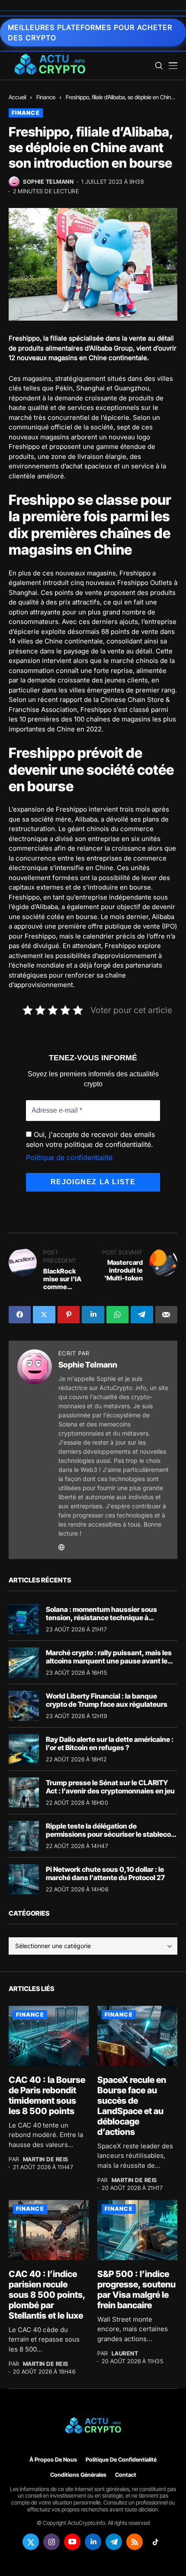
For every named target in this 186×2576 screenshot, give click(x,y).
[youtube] (72, 2542)
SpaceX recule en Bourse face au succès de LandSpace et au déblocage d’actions (132, 2106)
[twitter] (31, 2542)
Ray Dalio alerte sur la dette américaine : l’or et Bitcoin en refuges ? (110, 1743)
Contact (126, 2475)
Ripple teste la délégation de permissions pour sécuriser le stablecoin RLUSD (111, 1834)
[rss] (135, 2542)
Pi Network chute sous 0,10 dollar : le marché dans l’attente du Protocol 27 (105, 1873)
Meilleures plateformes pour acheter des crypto (90, 32)
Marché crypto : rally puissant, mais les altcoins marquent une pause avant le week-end (109, 1661)
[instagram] (51, 2542)
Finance (46, 97)
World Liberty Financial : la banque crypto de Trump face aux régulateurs (107, 1700)
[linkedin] (93, 2542)
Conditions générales (78, 2475)
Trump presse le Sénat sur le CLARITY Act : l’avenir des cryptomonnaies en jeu (110, 1787)
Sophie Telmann (48, 182)
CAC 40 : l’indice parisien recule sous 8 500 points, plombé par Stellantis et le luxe (47, 2295)
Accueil (17, 97)
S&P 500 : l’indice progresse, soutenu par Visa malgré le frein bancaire (136, 2290)
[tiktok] (155, 2542)
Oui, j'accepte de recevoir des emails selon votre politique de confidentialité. (90, 1139)
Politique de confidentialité (69, 1157)
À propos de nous (53, 2460)
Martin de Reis (46, 2159)
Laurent (125, 2353)
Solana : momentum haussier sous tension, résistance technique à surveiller (101, 1618)
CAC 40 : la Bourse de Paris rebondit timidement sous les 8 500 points (47, 2095)
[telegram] (114, 2542)
